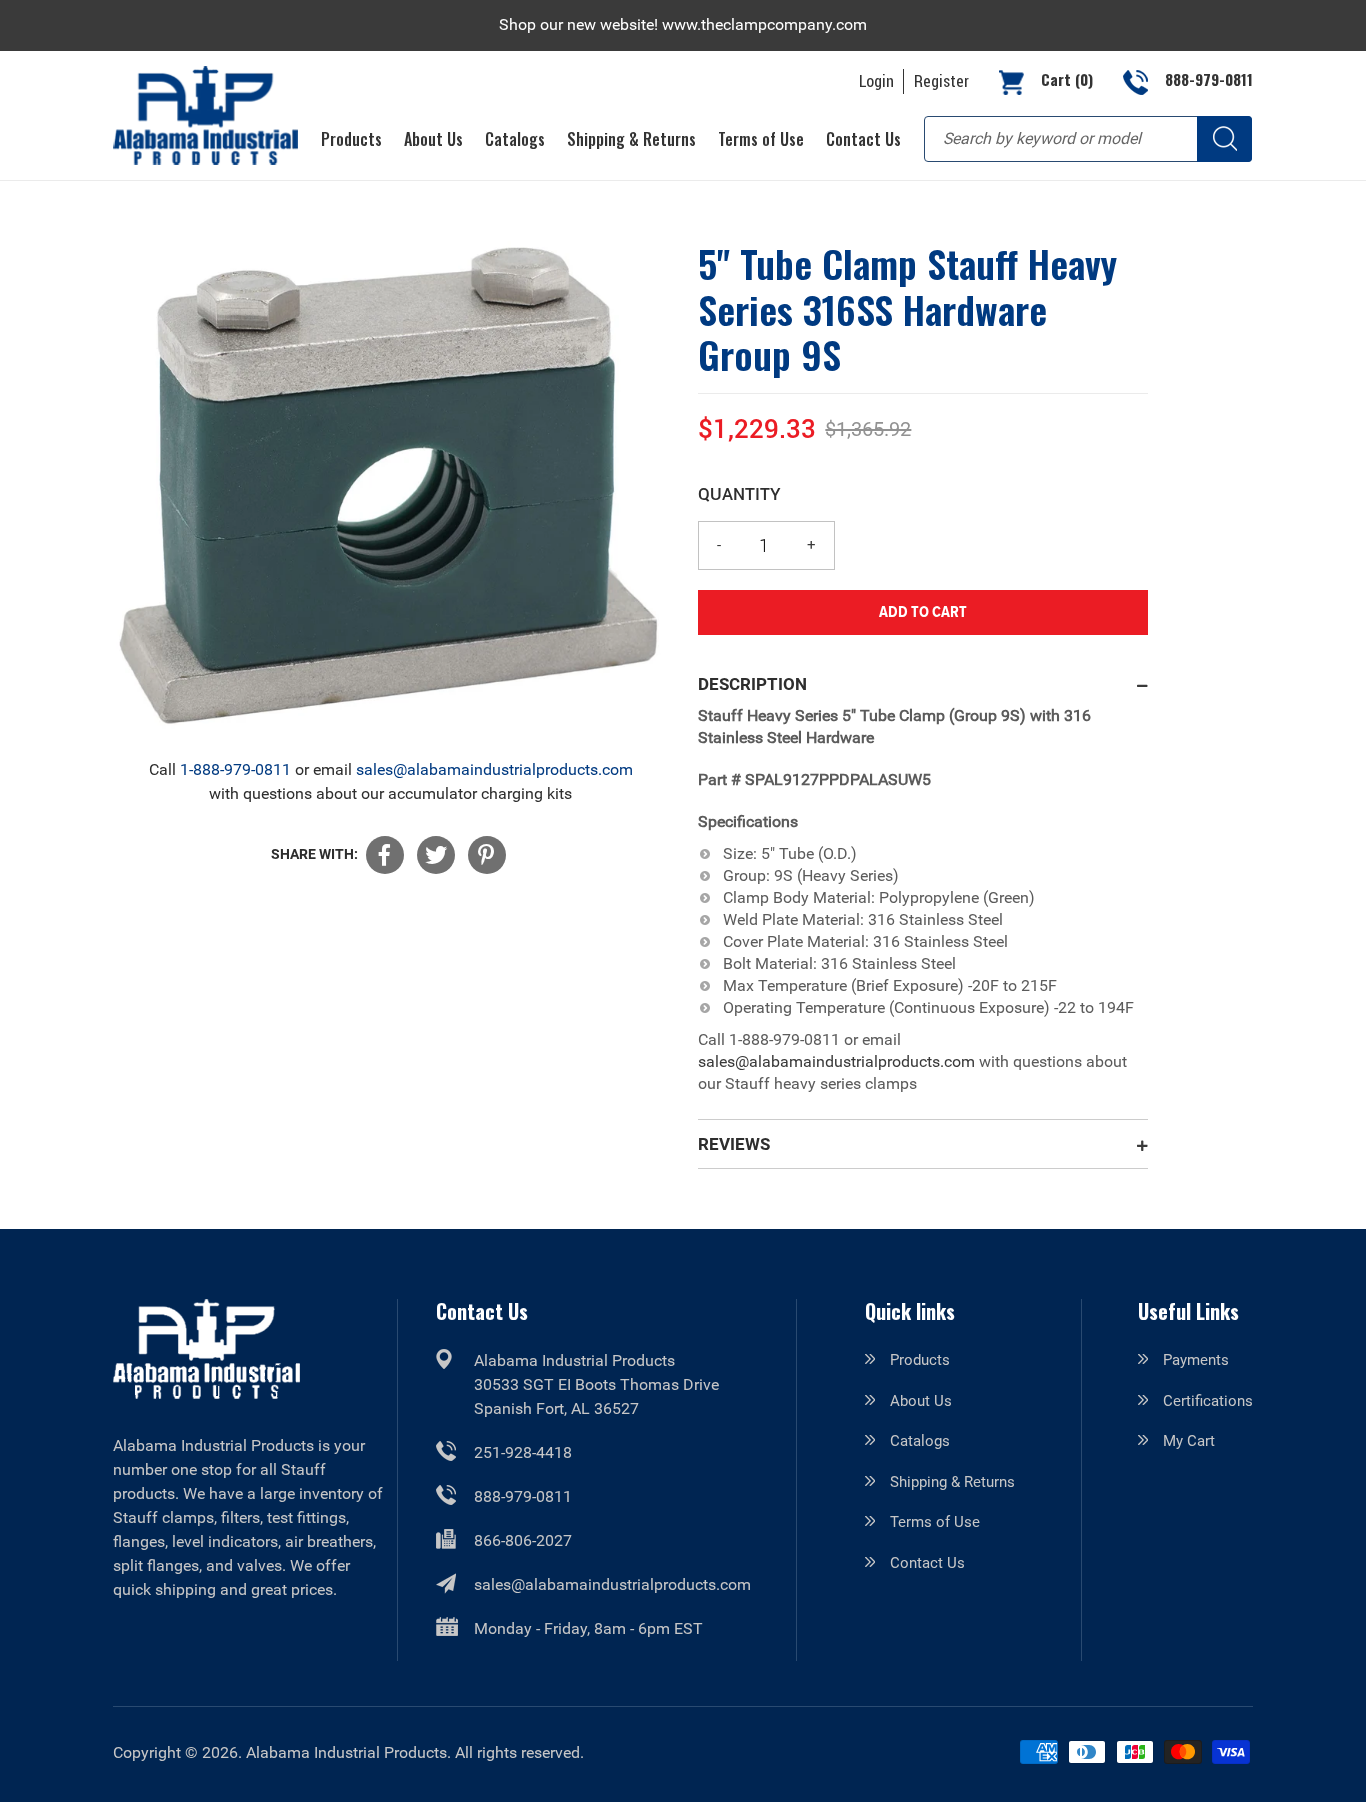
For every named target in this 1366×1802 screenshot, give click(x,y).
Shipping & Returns (952, 1482)
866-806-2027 (523, 1540)
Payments (1196, 1360)
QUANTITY (739, 493)
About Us (921, 1401)
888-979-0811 (523, 1496)
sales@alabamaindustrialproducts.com (494, 769)
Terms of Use (935, 1522)
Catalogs (920, 1441)
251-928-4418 (523, 1452)
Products (920, 1360)
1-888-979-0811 (235, 769)
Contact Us (927, 1563)
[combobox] (1088, 139)
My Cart (1189, 1441)
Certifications (1208, 1401)
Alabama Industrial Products (346, 1752)
